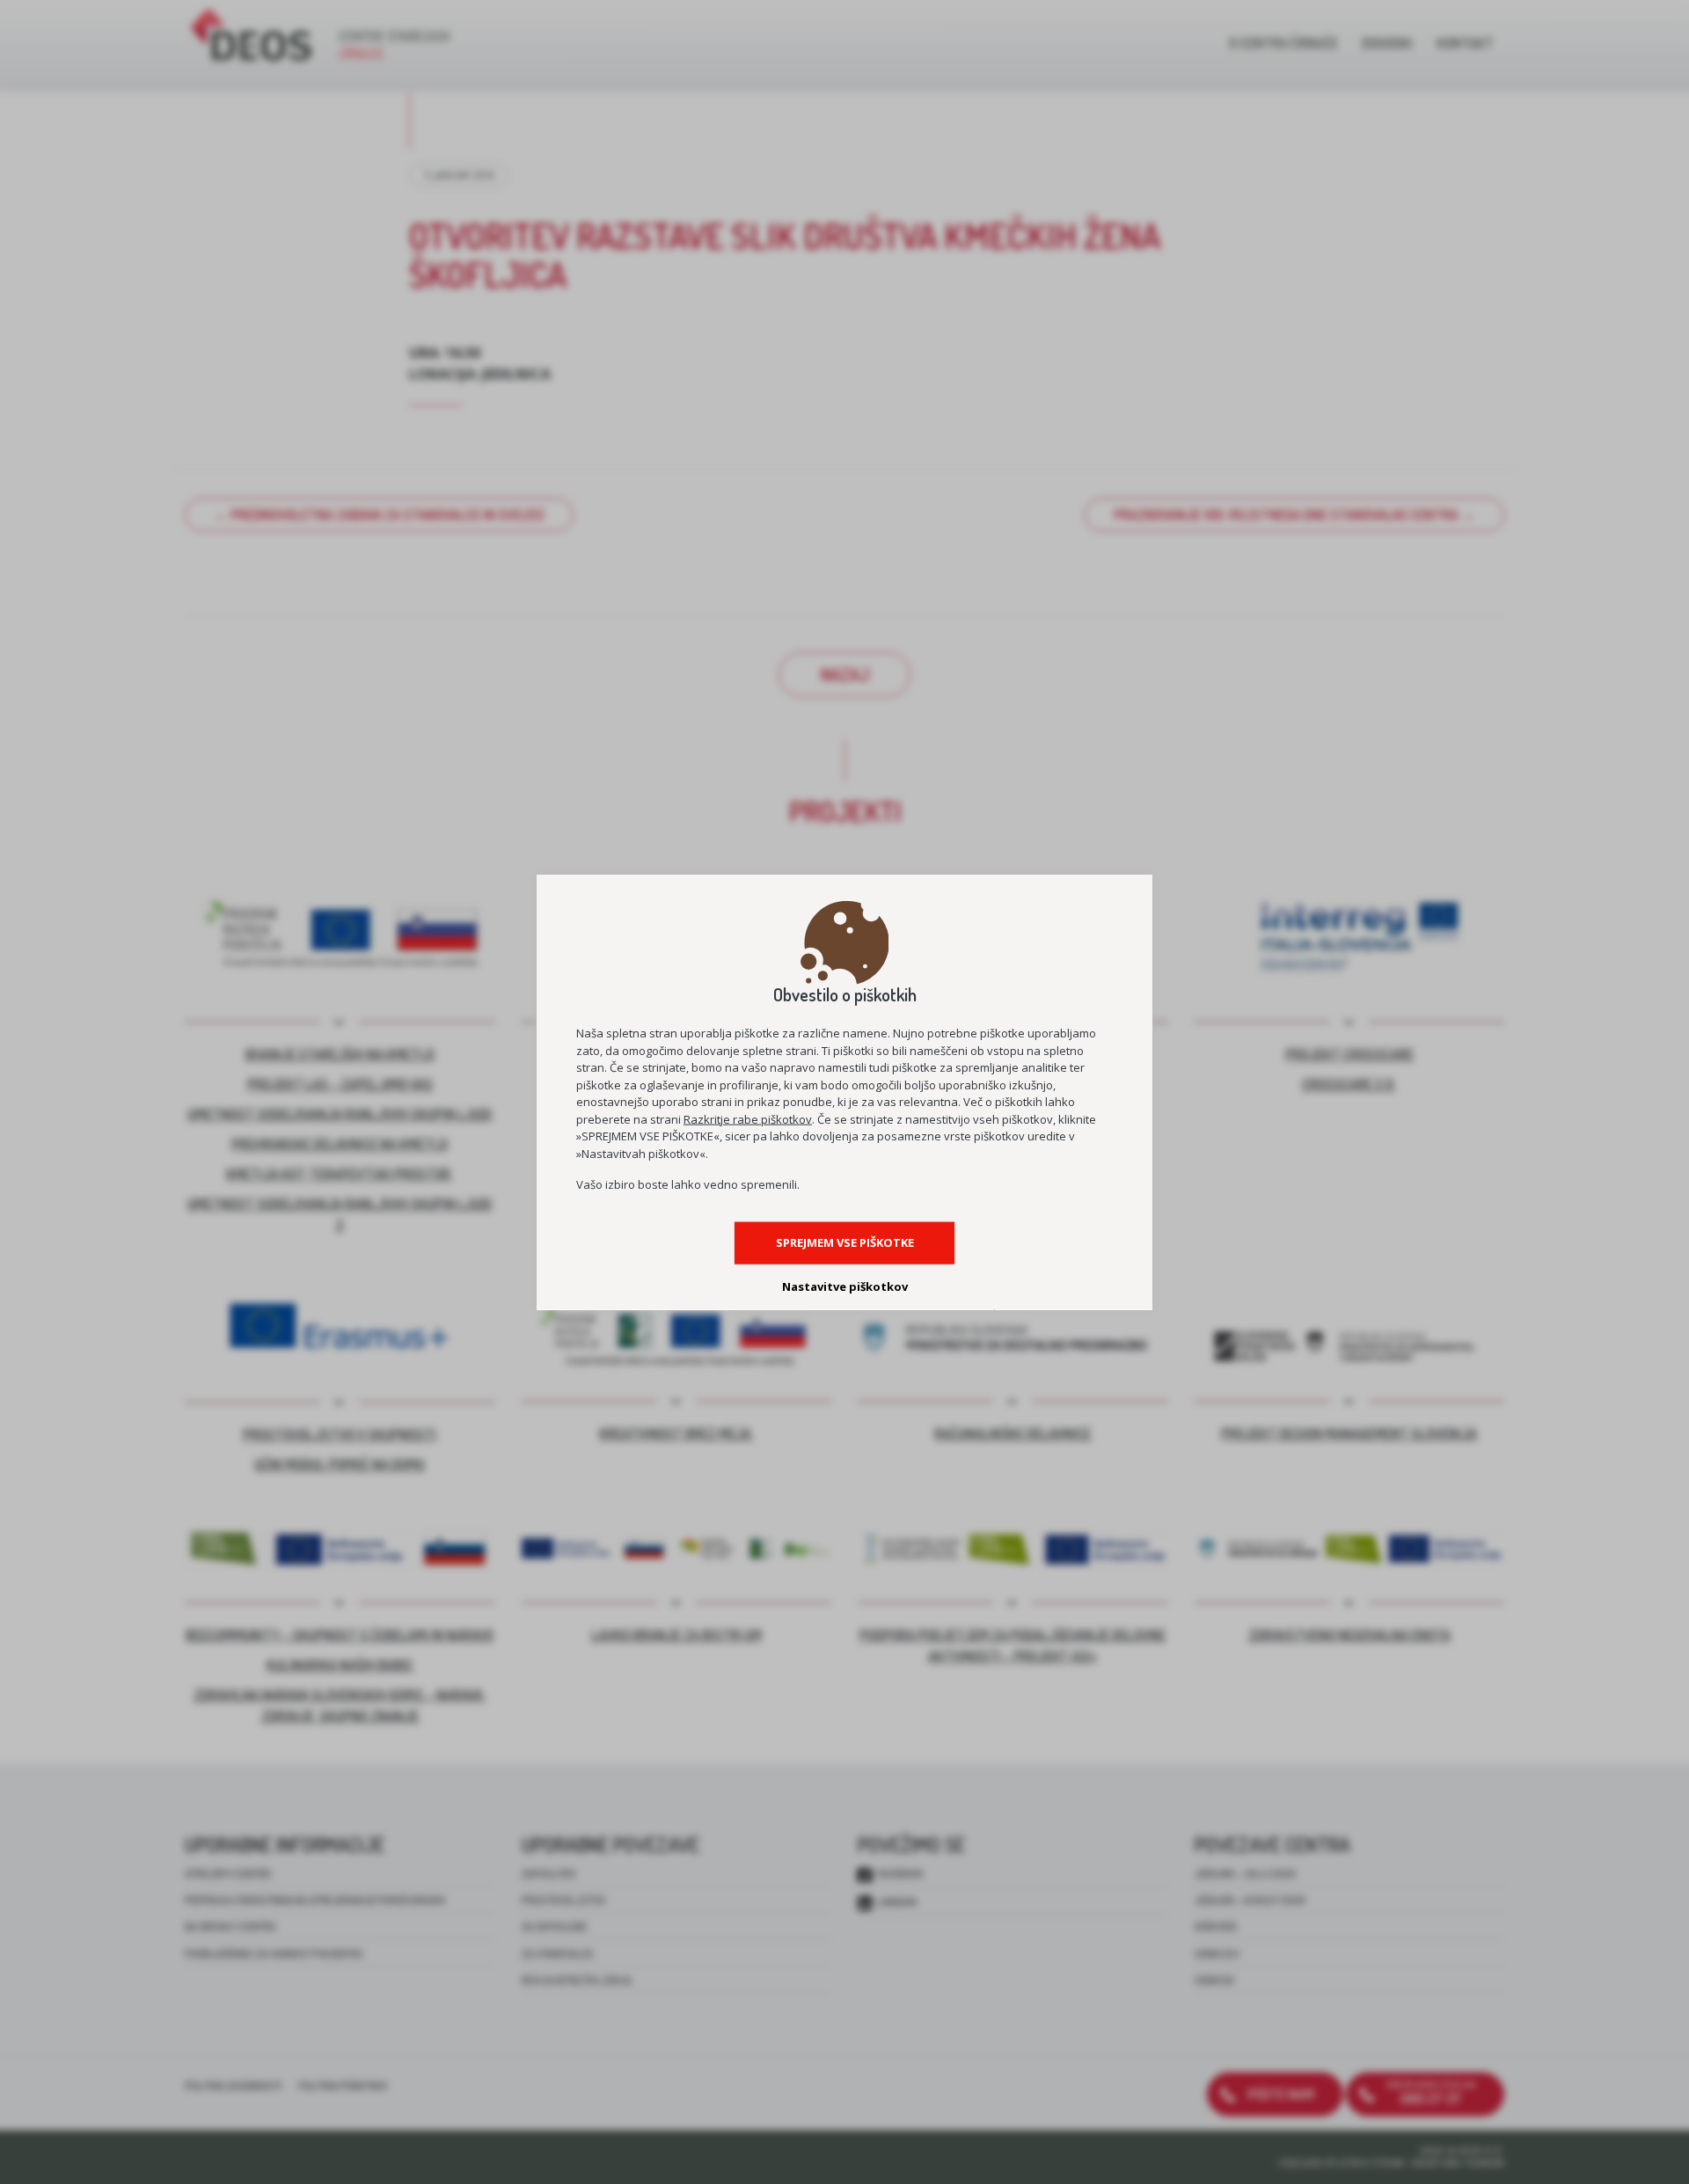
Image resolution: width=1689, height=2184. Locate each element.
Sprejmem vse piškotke (845, 1242)
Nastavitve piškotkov (845, 1286)
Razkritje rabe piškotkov (748, 1118)
